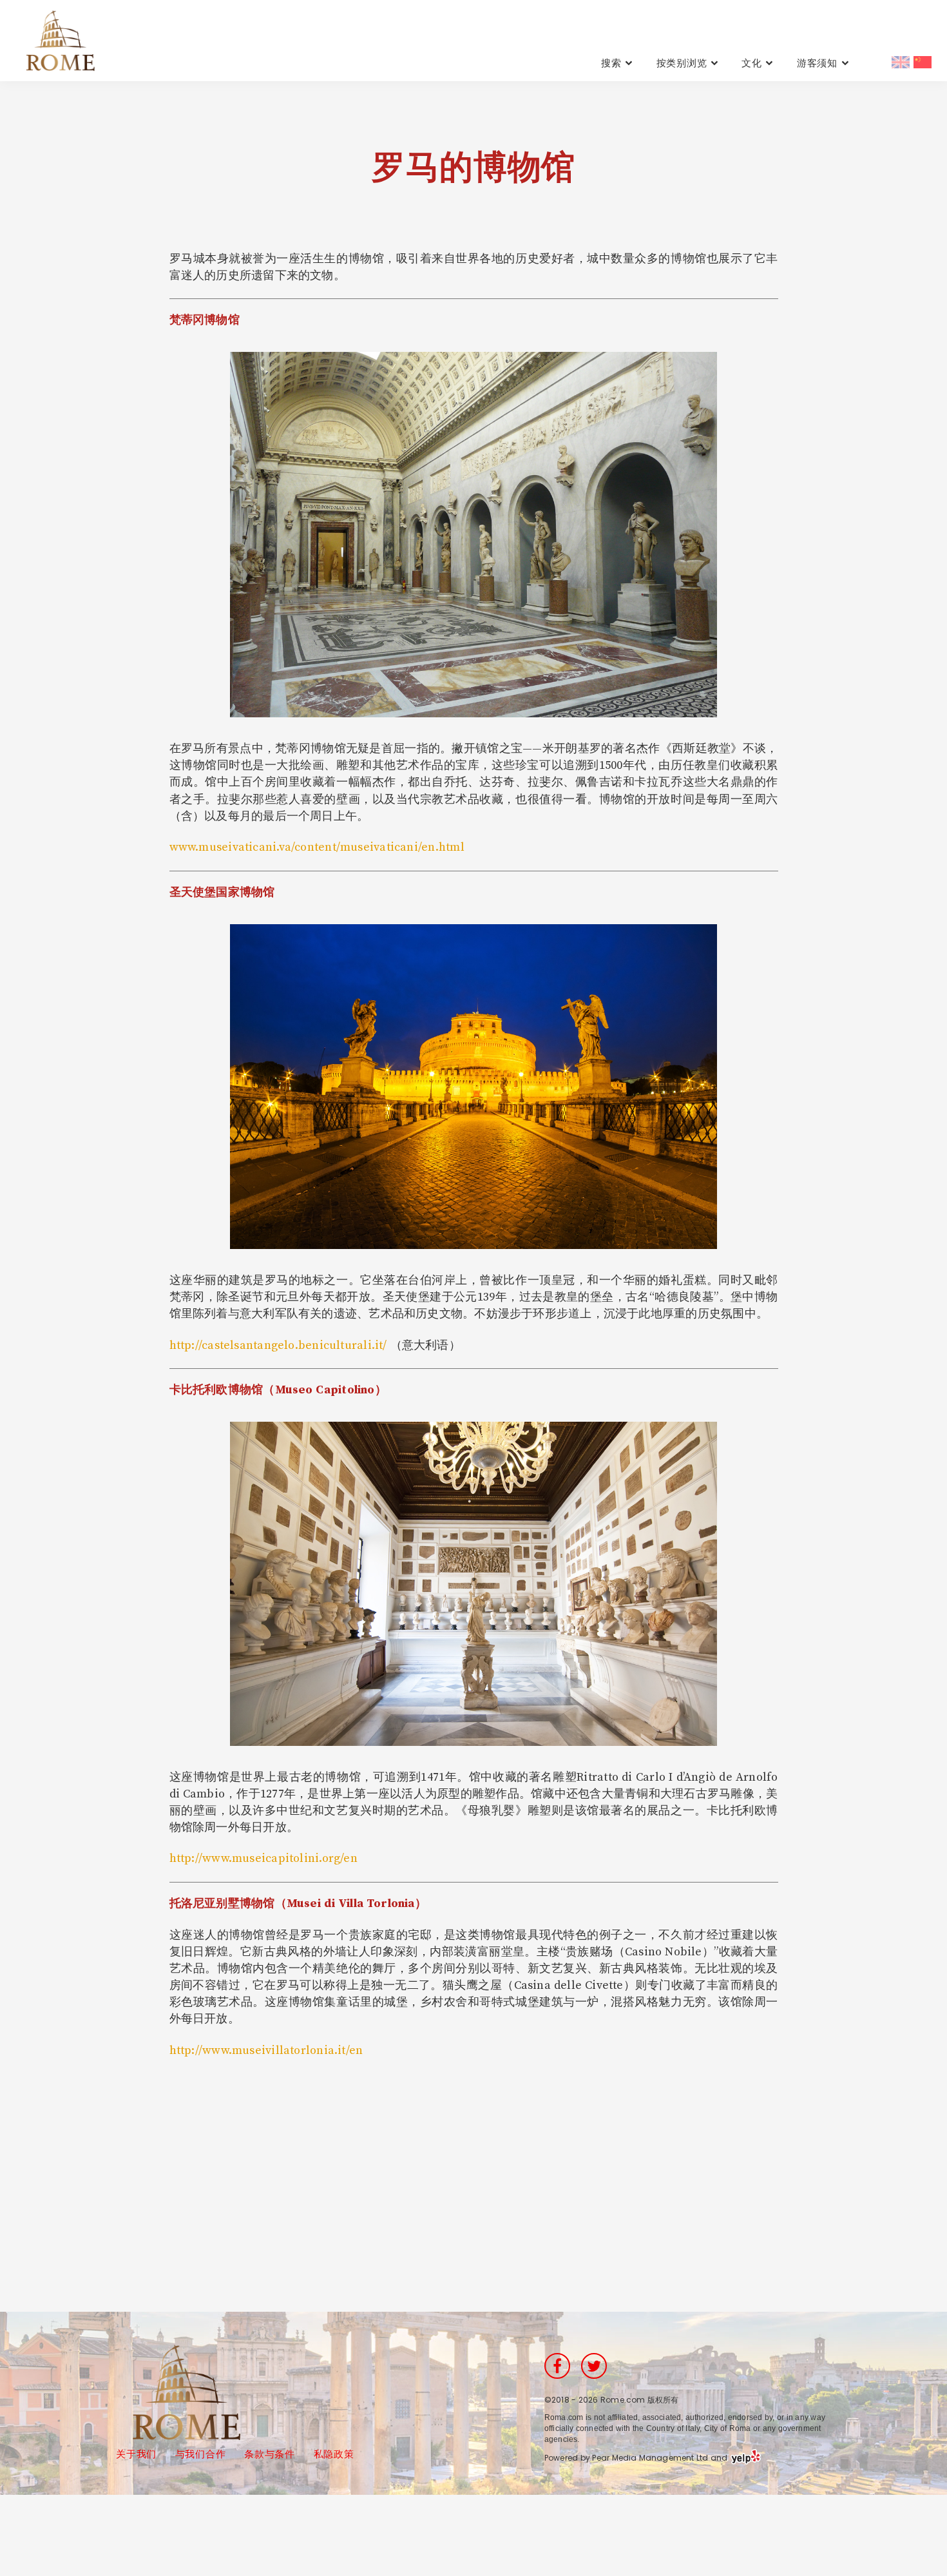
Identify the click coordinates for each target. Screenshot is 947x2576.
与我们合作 (201, 2454)
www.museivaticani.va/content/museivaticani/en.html (317, 847)
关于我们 (136, 2454)
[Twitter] (594, 2366)
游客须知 (817, 63)
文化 (752, 63)
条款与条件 (270, 2454)
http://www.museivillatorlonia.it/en (266, 2050)
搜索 (611, 63)
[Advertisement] (473, 2170)
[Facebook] (557, 2366)
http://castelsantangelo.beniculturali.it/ (278, 1345)
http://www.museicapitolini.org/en (263, 1858)
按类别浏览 (682, 63)
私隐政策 (334, 2454)
